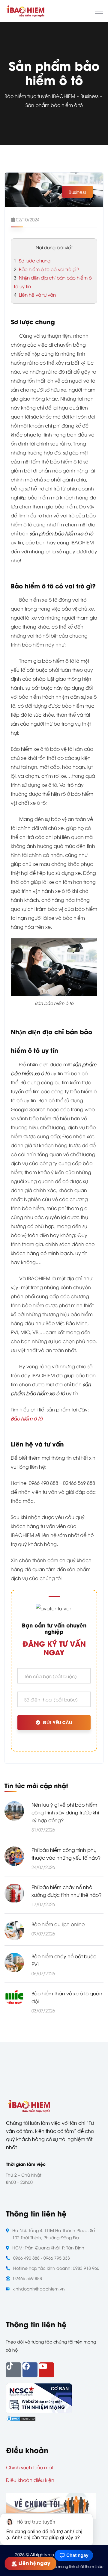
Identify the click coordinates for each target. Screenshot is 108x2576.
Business (89, 96)
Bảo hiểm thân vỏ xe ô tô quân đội (67, 1997)
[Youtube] (46, 2370)
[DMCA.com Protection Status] (21, 2418)
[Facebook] (30, 2370)
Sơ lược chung (32, 260)
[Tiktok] (13, 2370)
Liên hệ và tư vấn (35, 295)
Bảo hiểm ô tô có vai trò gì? (46, 269)
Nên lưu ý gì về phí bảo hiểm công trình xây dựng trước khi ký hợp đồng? (65, 1812)
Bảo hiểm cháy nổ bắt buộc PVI (64, 1960)
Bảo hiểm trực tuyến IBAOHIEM (40, 96)
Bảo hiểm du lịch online (58, 1924)
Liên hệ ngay (36, 2563)
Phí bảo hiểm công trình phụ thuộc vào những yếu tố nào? (66, 1854)
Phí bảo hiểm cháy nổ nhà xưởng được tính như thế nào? (66, 1891)
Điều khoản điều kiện (30, 2480)
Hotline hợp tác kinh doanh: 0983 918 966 (56, 2268)
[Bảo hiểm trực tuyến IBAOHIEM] (25, 10)
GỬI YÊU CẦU (57, 1723)
